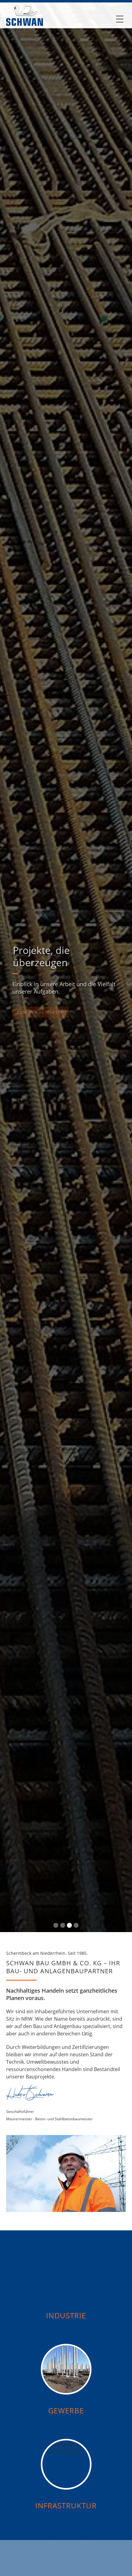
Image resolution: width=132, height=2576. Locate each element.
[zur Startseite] (25, 14)
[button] (120, 19)
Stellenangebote (64, 1003)
